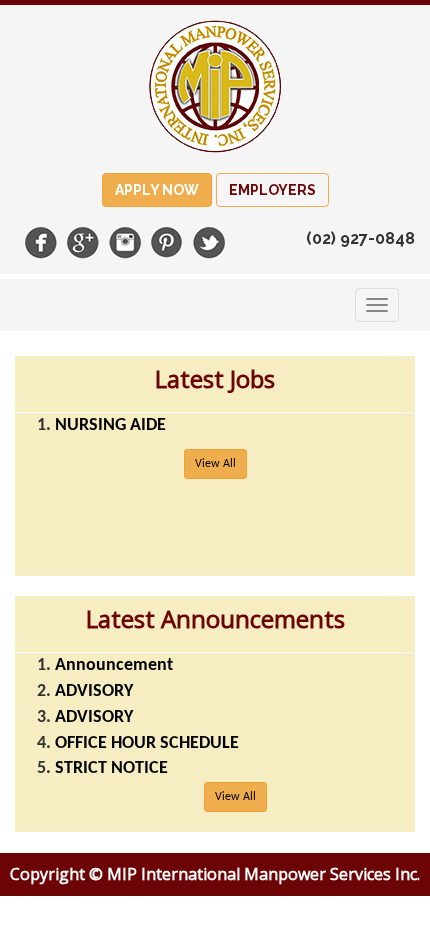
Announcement (114, 665)
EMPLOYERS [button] (272, 190)
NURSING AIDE (110, 425)
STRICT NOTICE (111, 768)
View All (215, 464)
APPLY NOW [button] (157, 190)
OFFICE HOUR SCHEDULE (147, 743)
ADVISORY (94, 691)
